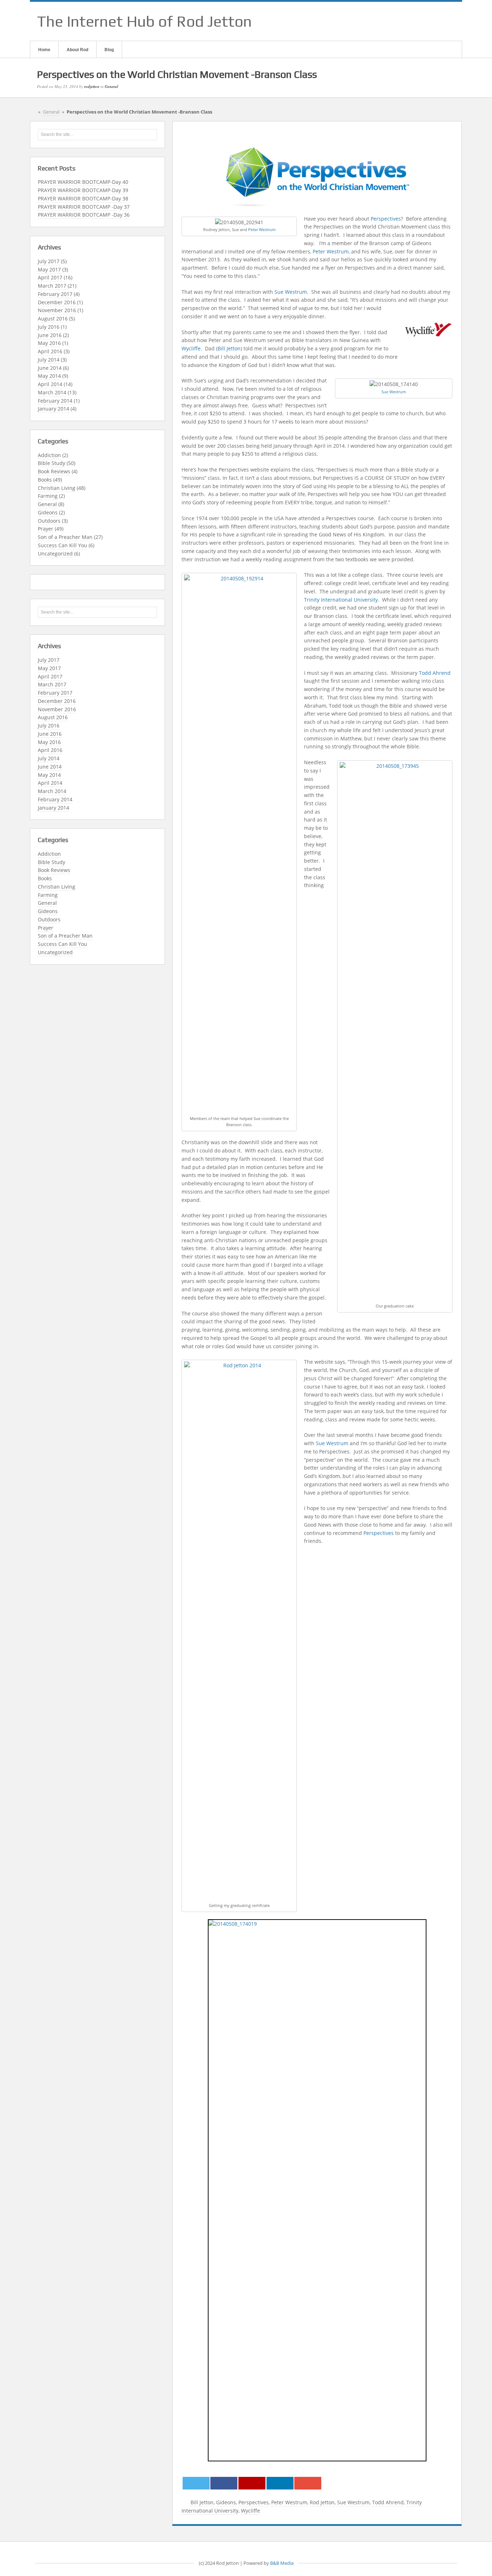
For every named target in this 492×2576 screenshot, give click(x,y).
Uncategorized (55, 554)
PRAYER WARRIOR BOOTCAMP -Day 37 (84, 207)
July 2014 (49, 360)
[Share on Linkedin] (280, 2483)
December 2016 (57, 302)
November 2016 (57, 310)
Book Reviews (54, 471)
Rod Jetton (322, 2502)
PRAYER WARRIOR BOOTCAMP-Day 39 (83, 190)
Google (428, 21)
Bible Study (52, 463)
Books (45, 480)
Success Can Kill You (62, 545)
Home (44, 49)
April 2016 (50, 351)
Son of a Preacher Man (65, 537)
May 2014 (49, 376)
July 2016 (49, 327)
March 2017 (52, 286)
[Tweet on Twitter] (196, 2483)
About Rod (77, 49)
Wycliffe (191, 348)
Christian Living (57, 488)
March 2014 (52, 392)
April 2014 (50, 384)
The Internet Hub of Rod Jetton (144, 21)
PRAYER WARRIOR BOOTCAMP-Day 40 (83, 182)
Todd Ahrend (435, 673)
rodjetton (92, 87)
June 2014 (50, 368)
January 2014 (53, 409)
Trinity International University (341, 600)
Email (409, 21)
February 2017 (55, 294)
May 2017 (49, 269)
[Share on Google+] (252, 2483)
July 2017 (49, 261)
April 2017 (50, 277)
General (111, 87)
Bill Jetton (229, 348)
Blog (109, 49)
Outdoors (49, 521)
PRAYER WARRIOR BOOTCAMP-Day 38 (83, 198)
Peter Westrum (262, 229)
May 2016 (49, 343)
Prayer (46, 529)
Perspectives (386, 219)
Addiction (49, 455)
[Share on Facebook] (224, 2483)
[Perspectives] (317, 176)
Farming (48, 496)
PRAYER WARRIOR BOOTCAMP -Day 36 (84, 215)
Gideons (48, 512)
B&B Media (282, 2563)
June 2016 (50, 335)
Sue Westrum (291, 292)
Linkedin (437, 21)
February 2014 (55, 401)
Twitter (447, 21)
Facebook (419, 21)
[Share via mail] (308, 2483)
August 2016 (53, 318)
